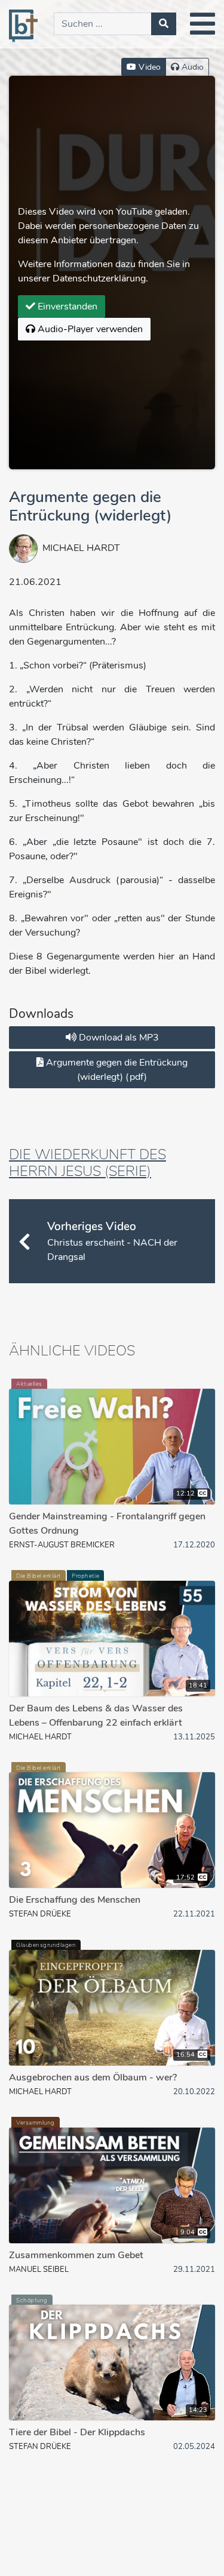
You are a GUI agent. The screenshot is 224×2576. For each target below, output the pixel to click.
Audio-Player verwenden (89, 329)
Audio (191, 67)
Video (148, 67)
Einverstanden (66, 306)
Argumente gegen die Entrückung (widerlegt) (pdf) (116, 1070)
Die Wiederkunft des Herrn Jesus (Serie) (88, 1163)
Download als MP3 (118, 1038)
